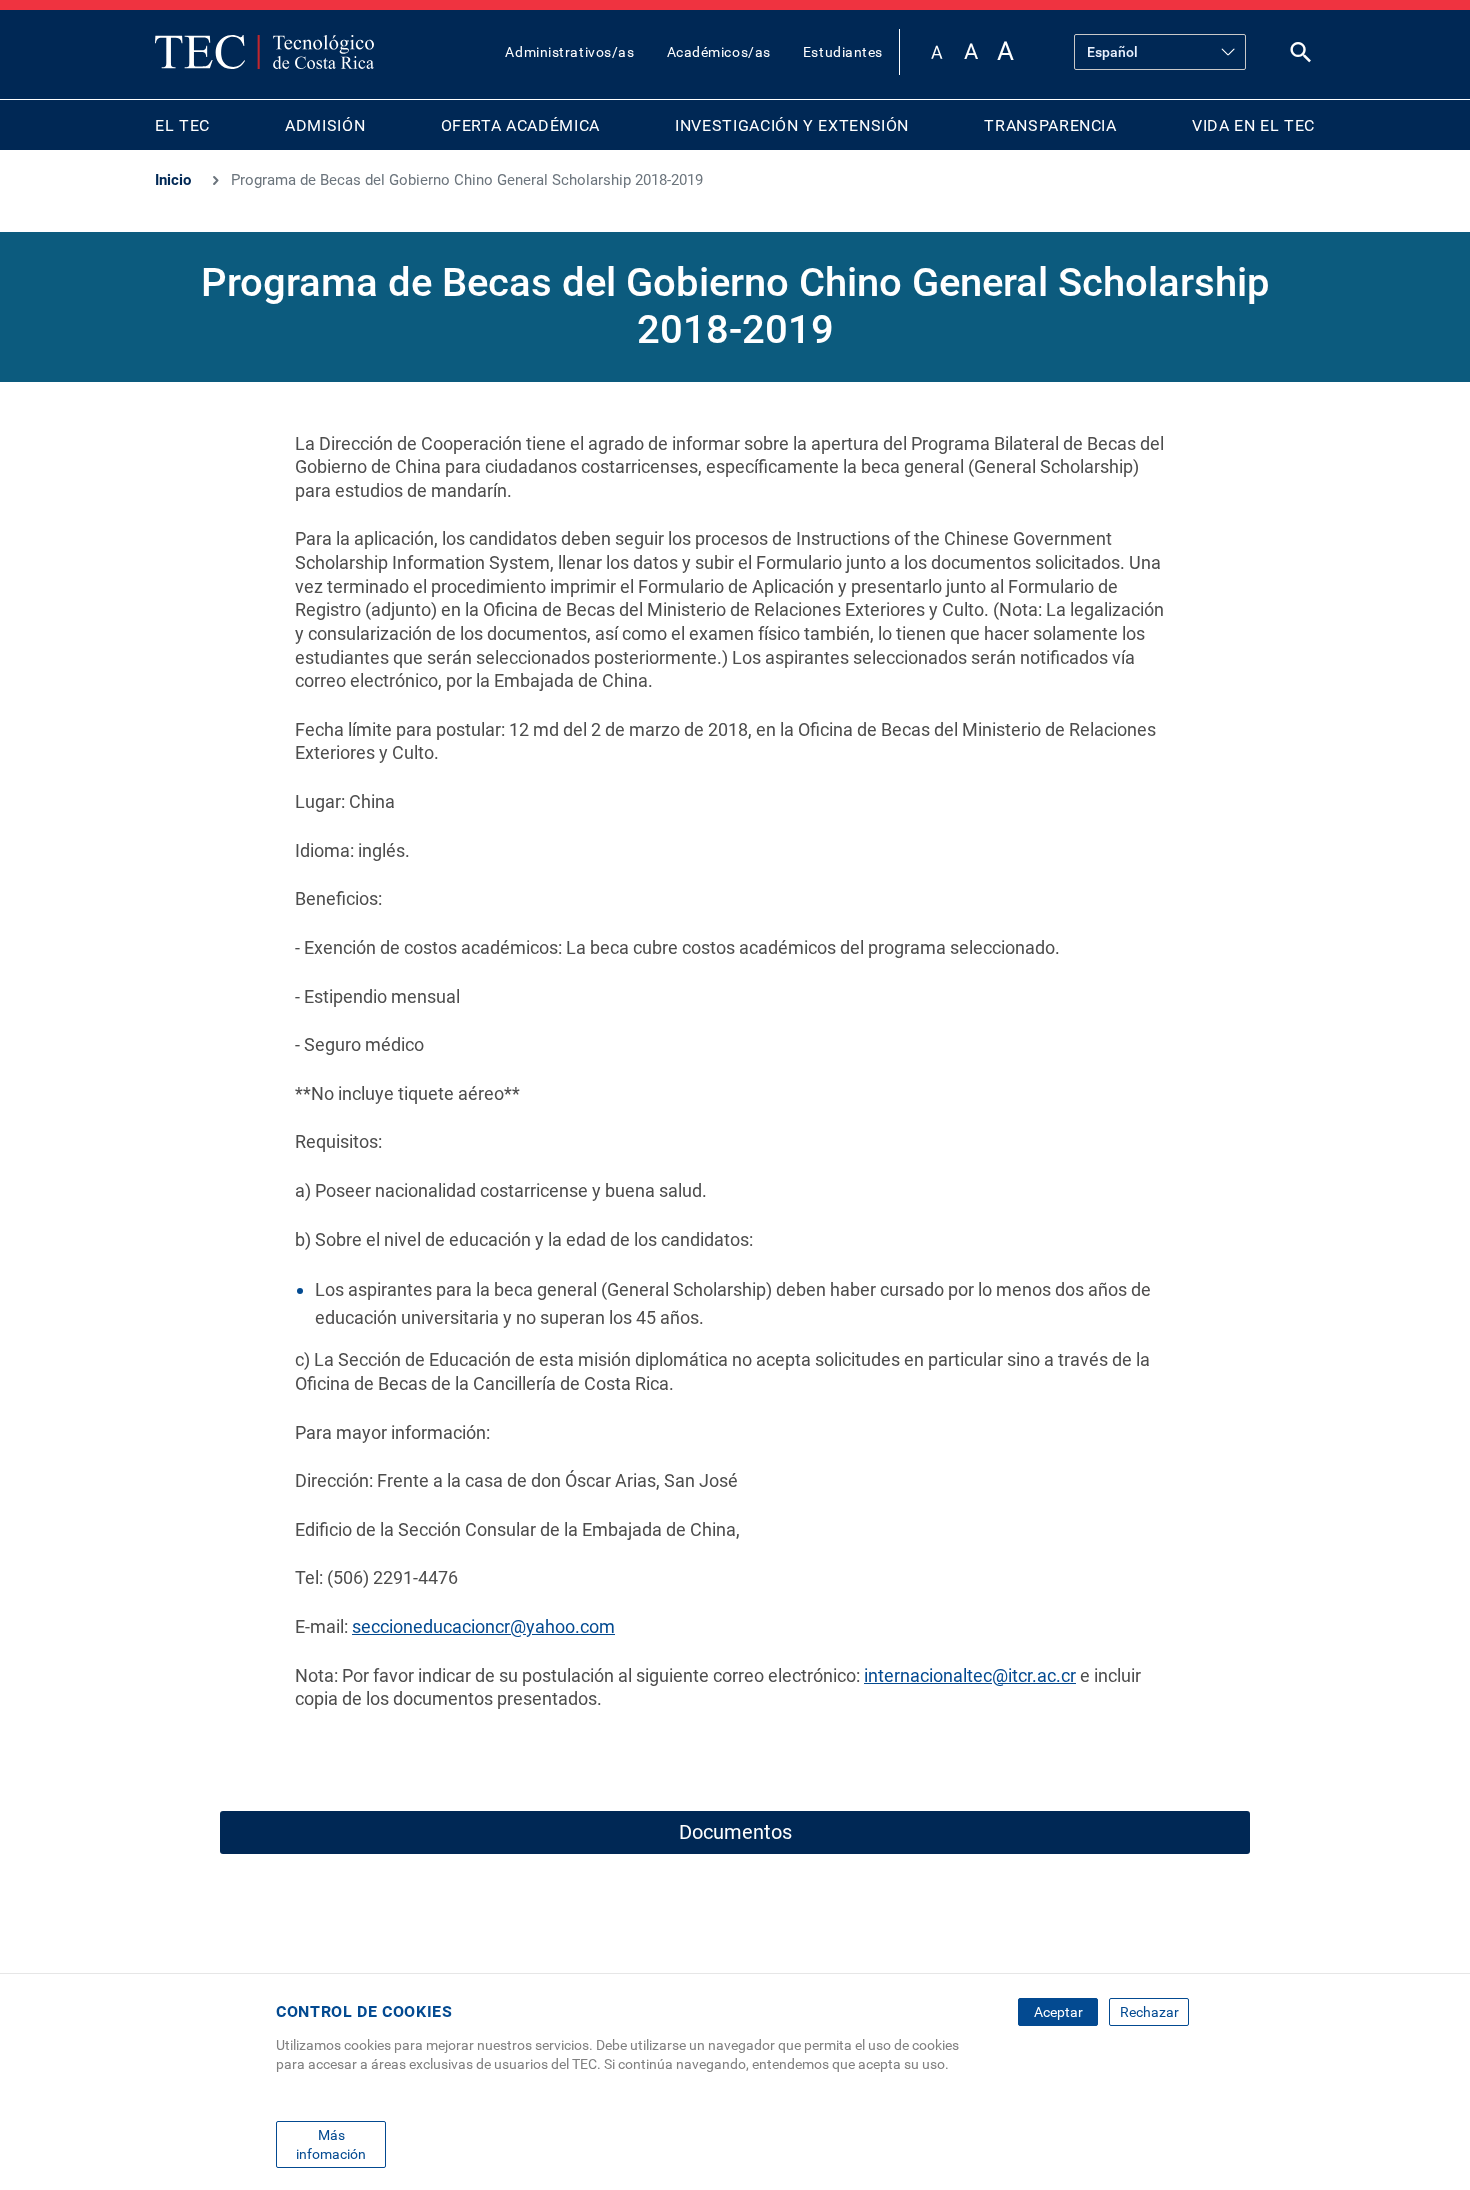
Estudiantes (843, 52)
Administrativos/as (569, 52)
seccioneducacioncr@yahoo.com (483, 1626)
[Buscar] (1301, 56)
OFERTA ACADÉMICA (520, 125)
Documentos (735, 1832)
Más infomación (331, 2144)
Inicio (173, 180)
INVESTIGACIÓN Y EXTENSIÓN (792, 125)
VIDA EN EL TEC (1253, 125)
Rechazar (1149, 2012)
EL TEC (182, 125)
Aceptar (1058, 2012)
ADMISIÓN (325, 125)
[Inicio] (264, 52)
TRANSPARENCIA (1050, 125)
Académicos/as (719, 52)
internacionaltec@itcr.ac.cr (970, 1675)
